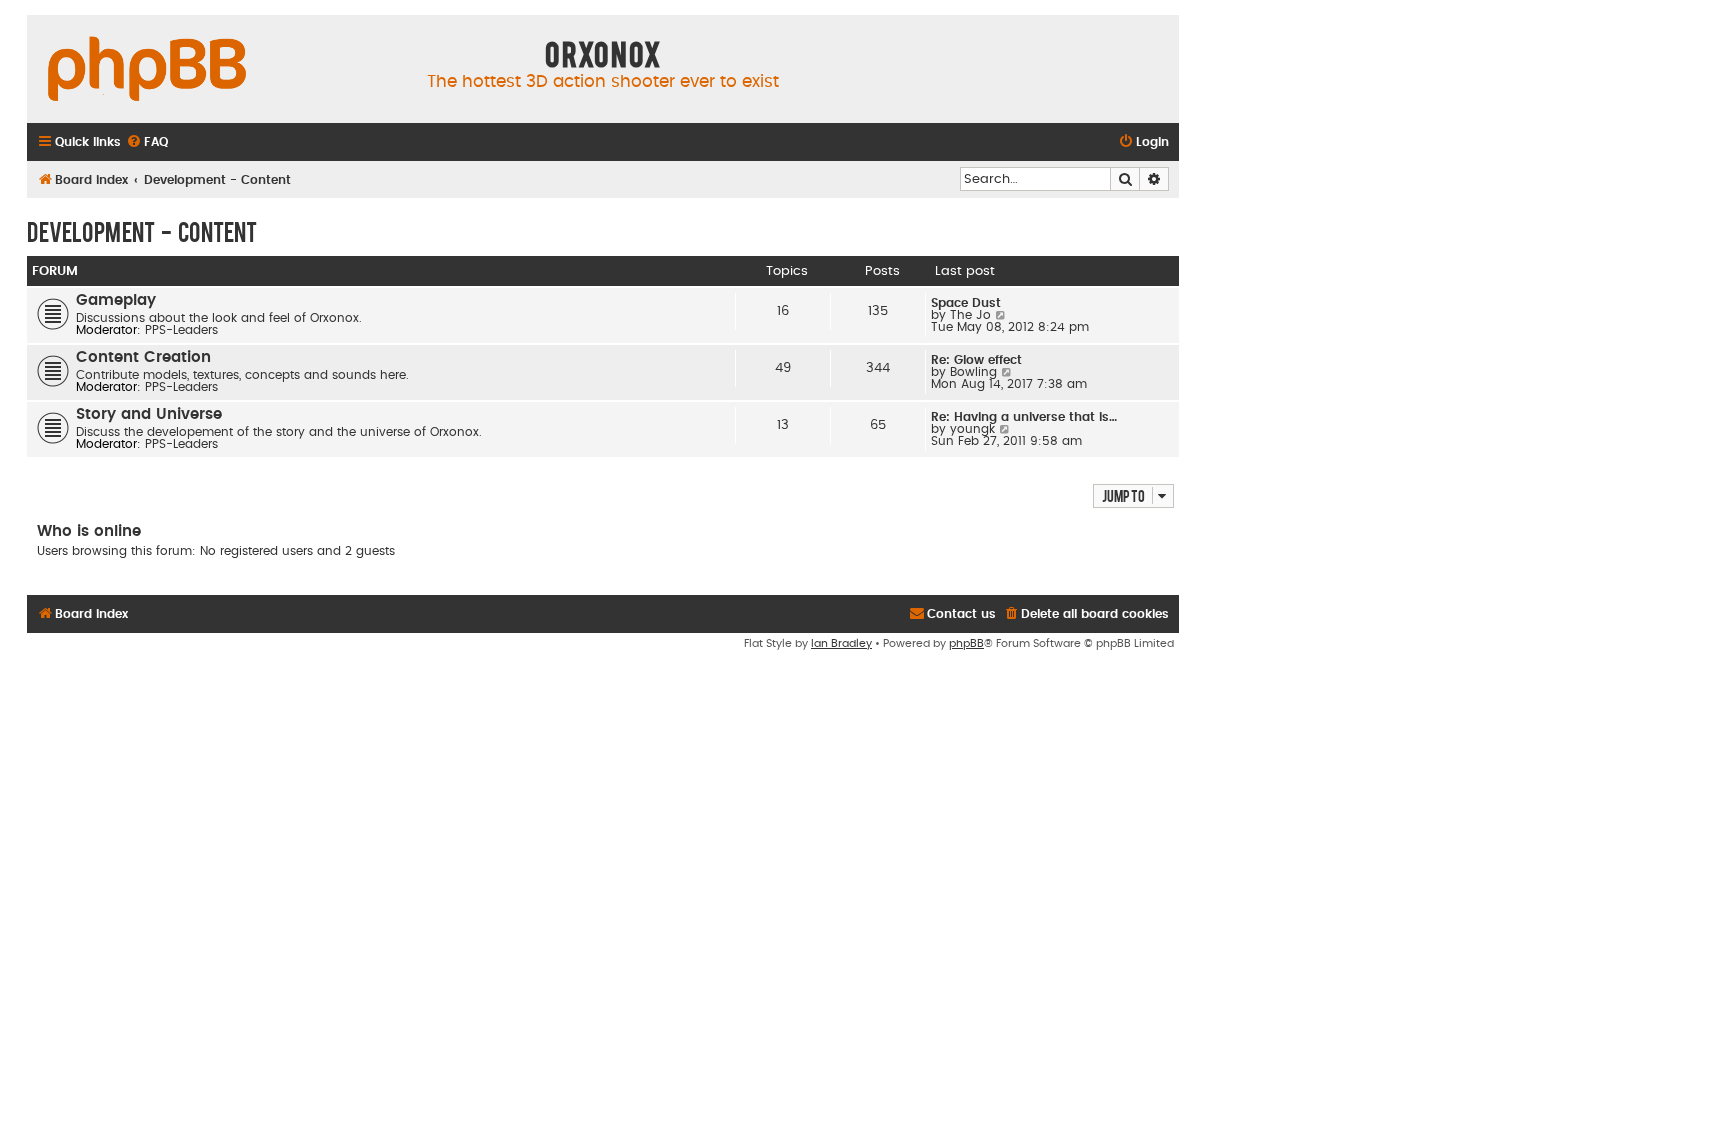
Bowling (973, 372)
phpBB (966, 643)
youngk (972, 429)
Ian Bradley (841, 643)
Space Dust (966, 303)
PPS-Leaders (181, 330)
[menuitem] (147, 142)
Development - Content (142, 231)
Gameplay (116, 300)
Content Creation (143, 357)
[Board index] (147, 70)
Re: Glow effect (976, 360)
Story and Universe (149, 414)
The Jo (970, 315)
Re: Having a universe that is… (1024, 417)
